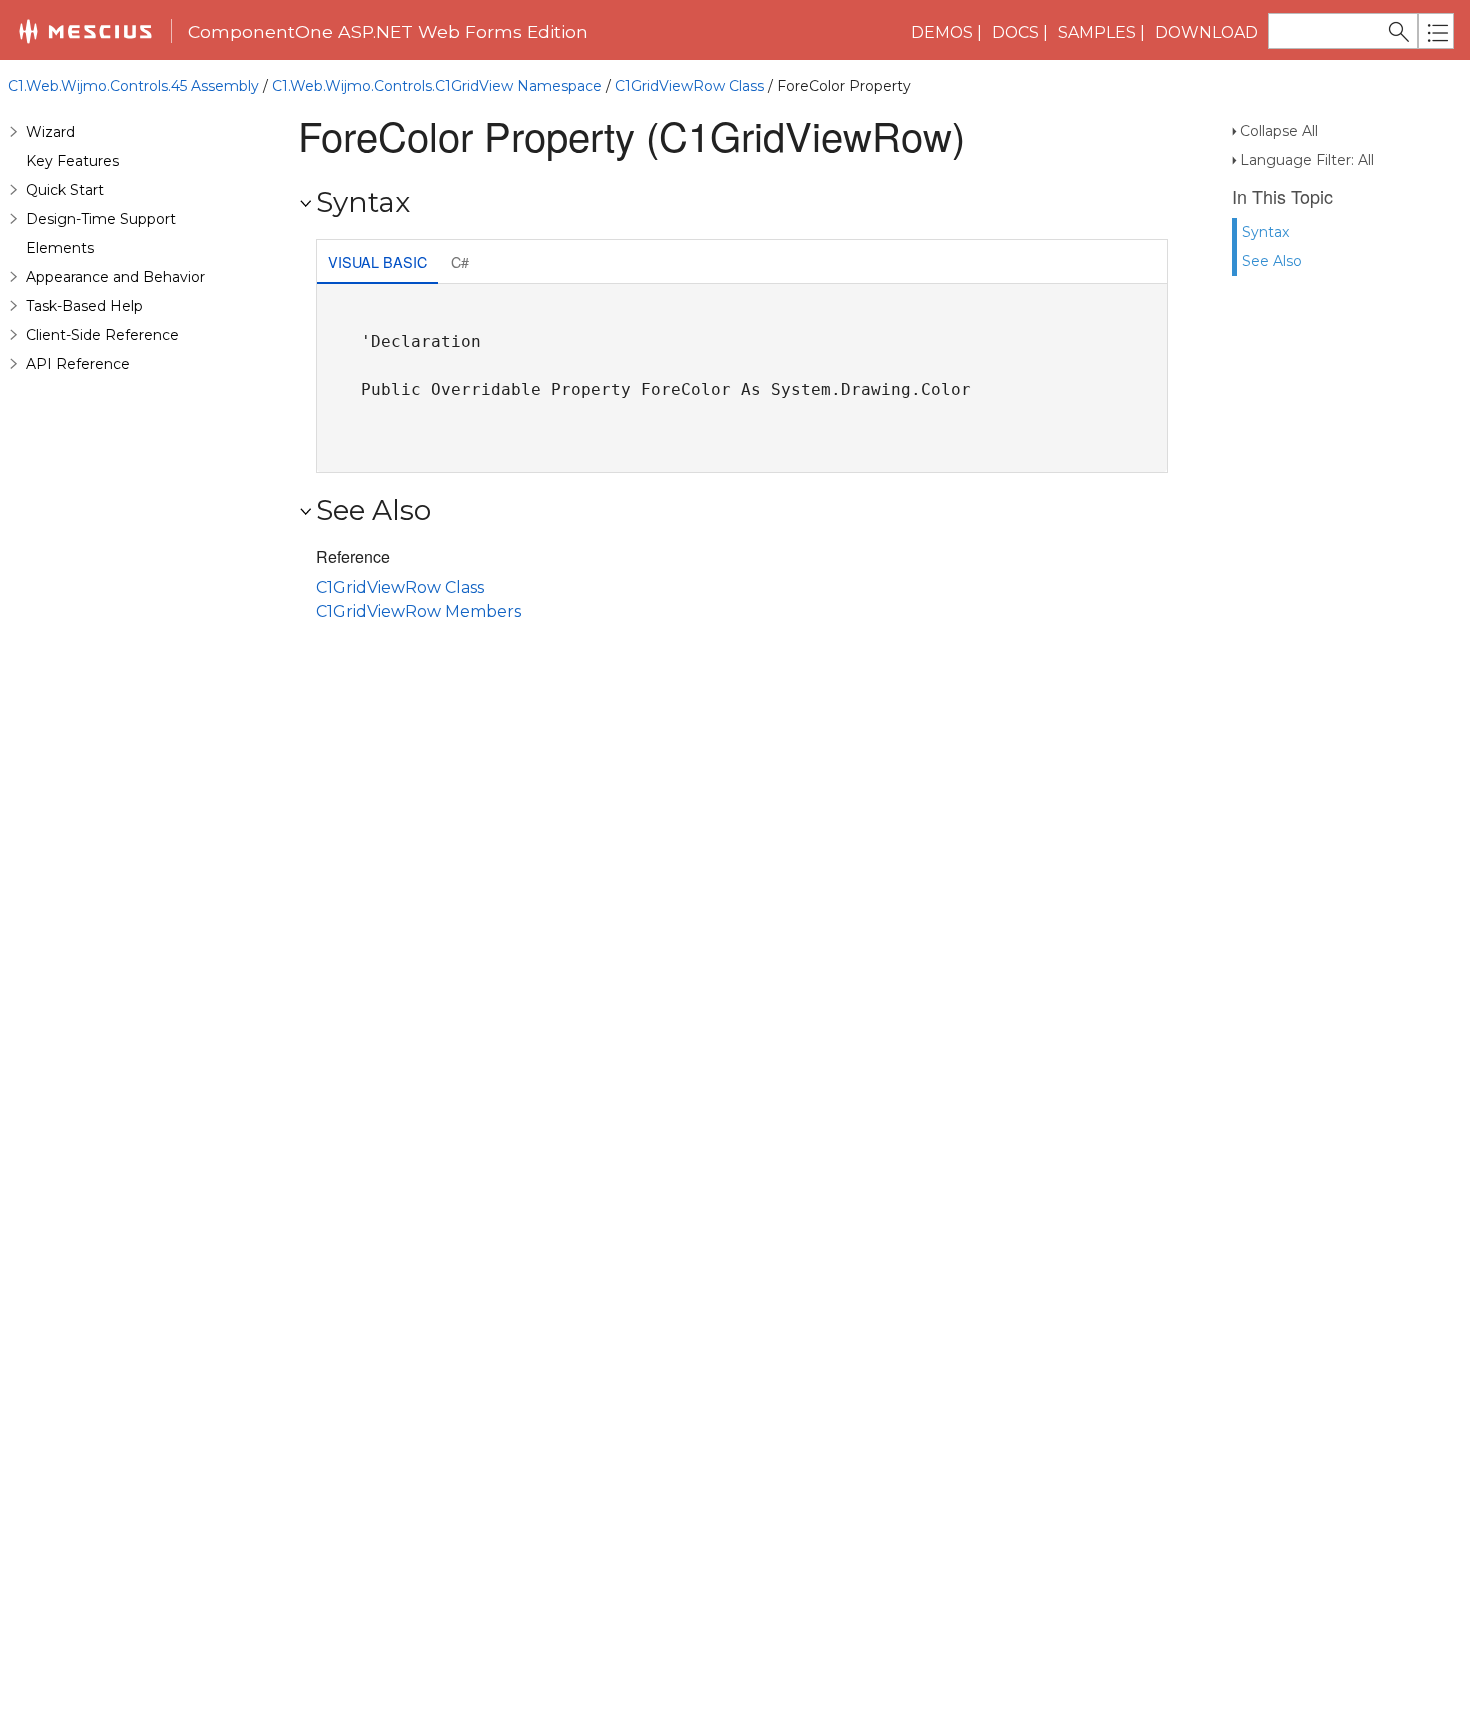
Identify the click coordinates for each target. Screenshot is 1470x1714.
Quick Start (65, 190)
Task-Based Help (84, 306)
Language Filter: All (1307, 160)
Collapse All (1279, 131)
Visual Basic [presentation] (377, 261)
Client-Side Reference (102, 335)
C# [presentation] (460, 261)
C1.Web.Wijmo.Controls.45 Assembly (133, 86)
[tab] (377, 263)
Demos (942, 32)
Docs (1015, 32)
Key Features (72, 161)
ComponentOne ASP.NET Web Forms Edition (388, 31)
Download (1206, 32)
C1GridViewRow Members (418, 611)
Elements (60, 248)
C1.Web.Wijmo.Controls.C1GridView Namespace (437, 86)
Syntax (1265, 232)
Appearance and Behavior (115, 277)
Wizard (50, 132)
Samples (1097, 32)
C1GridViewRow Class (689, 86)
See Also (1272, 261)
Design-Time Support (101, 219)
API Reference (78, 364)
